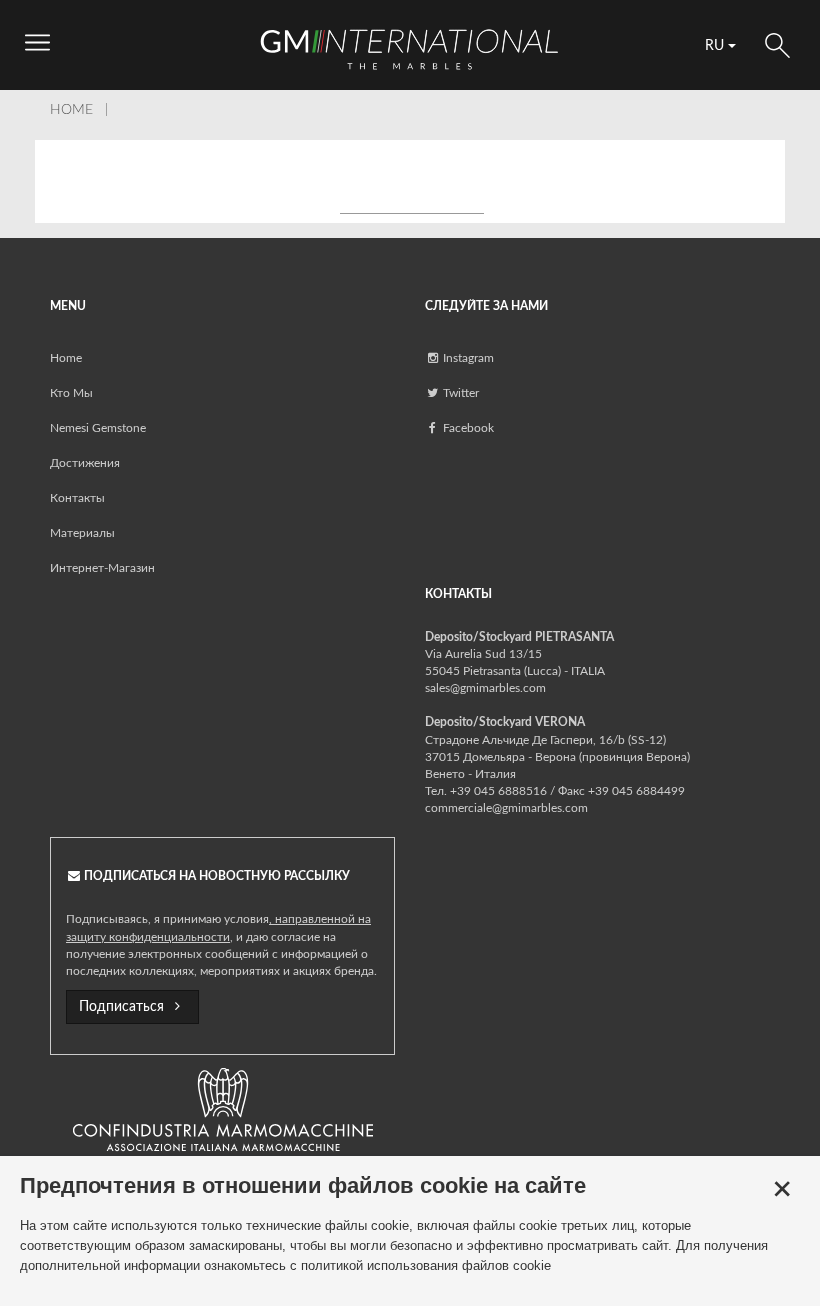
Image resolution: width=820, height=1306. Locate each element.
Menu (68, 306)
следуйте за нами (486, 306)
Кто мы (71, 393)
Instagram (467, 358)
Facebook (467, 428)
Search (777, 45)
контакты (77, 498)
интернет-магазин (102, 568)
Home (66, 358)
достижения (85, 463)
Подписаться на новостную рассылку (215, 876)
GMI (410, 49)
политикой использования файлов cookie (426, 1265)
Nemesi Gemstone (98, 428)
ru (716, 46)
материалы (82, 533)
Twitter (459, 393)
